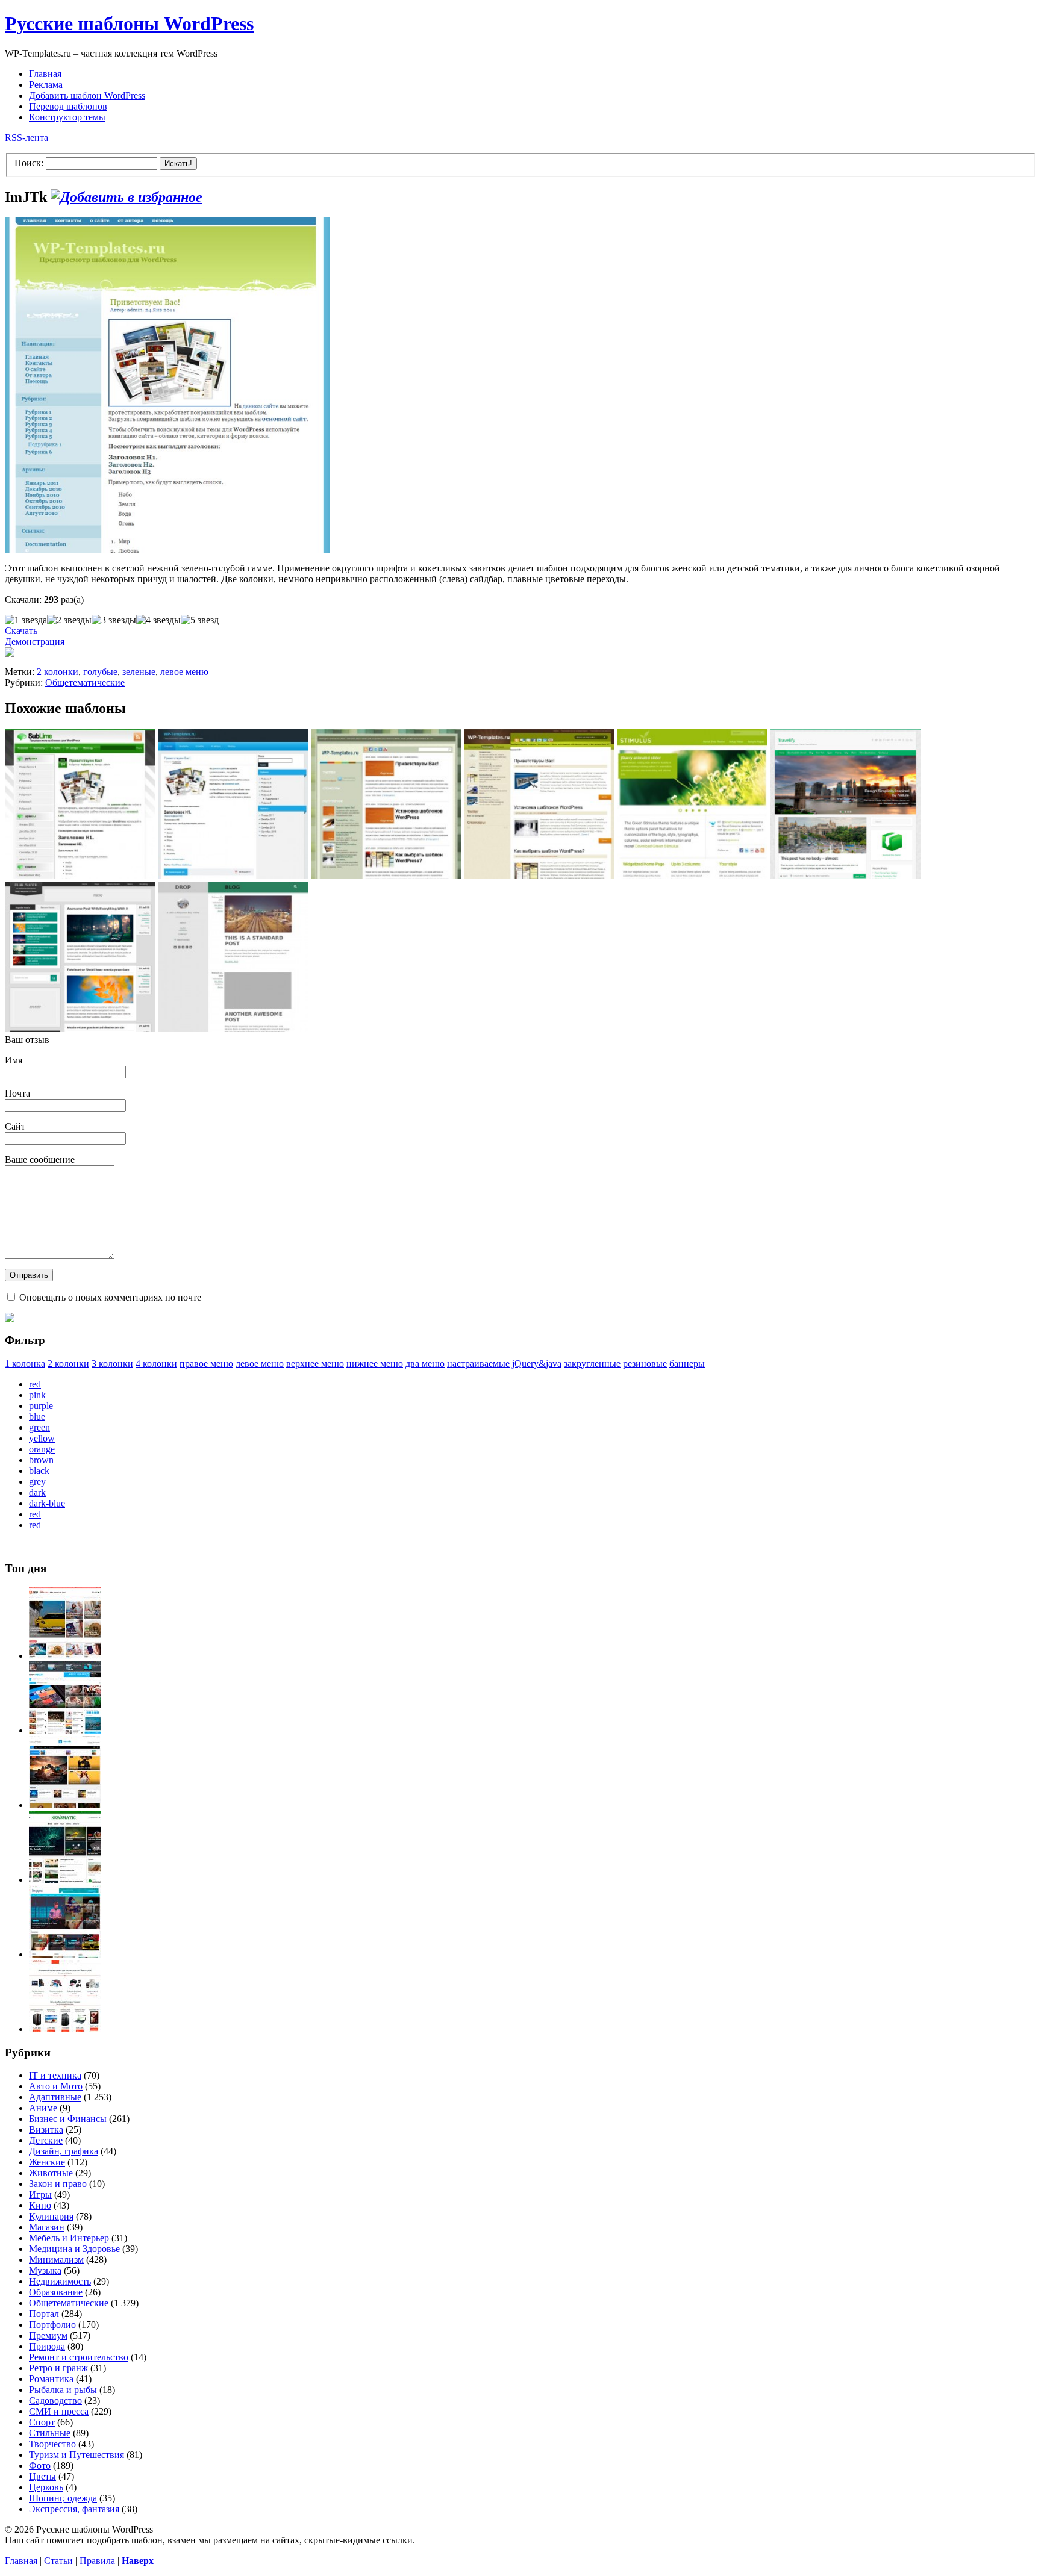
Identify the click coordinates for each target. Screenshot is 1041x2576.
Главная (45, 74)
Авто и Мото (56, 2086)
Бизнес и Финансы (68, 2119)
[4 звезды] (158, 620)
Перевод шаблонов (68, 106)
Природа (47, 2346)
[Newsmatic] (65, 1880)
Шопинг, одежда (63, 2498)
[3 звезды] (114, 620)
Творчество (52, 2444)
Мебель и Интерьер (69, 2238)
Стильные (50, 2433)
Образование (56, 2292)
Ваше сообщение (40, 1159)
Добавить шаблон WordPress (87, 95)
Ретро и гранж (58, 2368)
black (39, 1471)
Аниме (43, 2108)
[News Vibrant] (65, 1730)
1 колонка (25, 1364)
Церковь (46, 2487)
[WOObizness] (65, 2029)
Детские (46, 2140)
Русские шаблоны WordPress (129, 23)
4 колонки (156, 1364)
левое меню (184, 672)
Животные (51, 2173)
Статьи (58, 2561)
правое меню (206, 1364)
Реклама (46, 85)
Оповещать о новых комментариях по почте (110, 1297)
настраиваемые (478, 1364)
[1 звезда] (26, 620)
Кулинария (51, 2216)
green (39, 1427)
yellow (42, 1438)
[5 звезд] (200, 620)
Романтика (51, 2379)
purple (41, 1406)
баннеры (687, 1364)
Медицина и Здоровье (74, 2249)
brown (41, 1460)
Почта (17, 1093)
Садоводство (55, 2400)
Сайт (15, 1126)
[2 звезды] (69, 620)
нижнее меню (375, 1364)
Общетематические (85, 683)
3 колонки (112, 1364)
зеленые (139, 672)
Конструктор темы (67, 117)
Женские (47, 2162)
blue (37, 1417)
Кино (40, 2205)
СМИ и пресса (59, 2411)
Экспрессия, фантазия (74, 2509)
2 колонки (58, 672)
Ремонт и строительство (79, 2357)
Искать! (178, 163)
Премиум (48, 2335)
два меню (425, 1364)
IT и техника (55, 2075)
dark (37, 1492)
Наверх (138, 2561)
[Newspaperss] (65, 1954)
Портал (44, 2314)
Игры (40, 2195)
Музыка (45, 2270)
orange (42, 1449)
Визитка (46, 2130)
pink (37, 1395)
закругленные (592, 1364)
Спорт (42, 2422)
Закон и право (58, 2184)
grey (37, 1482)
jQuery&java (537, 1364)
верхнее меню (315, 1364)
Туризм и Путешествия (77, 2455)
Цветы (42, 2476)
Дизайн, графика (64, 2151)
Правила (97, 2561)
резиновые (645, 1364)
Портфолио (52, 2325)
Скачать (21, 631)
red (35, 1384)
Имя (14, 1060)
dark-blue (47, 1503)
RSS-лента (27, 138)
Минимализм (56, 2260)
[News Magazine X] (65, 1656)
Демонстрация (35, 642)
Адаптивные (55, 2097)
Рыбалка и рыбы (63, 2390)
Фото (40, 2466)
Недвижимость (60, 2281)
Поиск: (29, 163)
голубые (100, 672)
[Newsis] (65, 1805)
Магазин (47, 2227)
